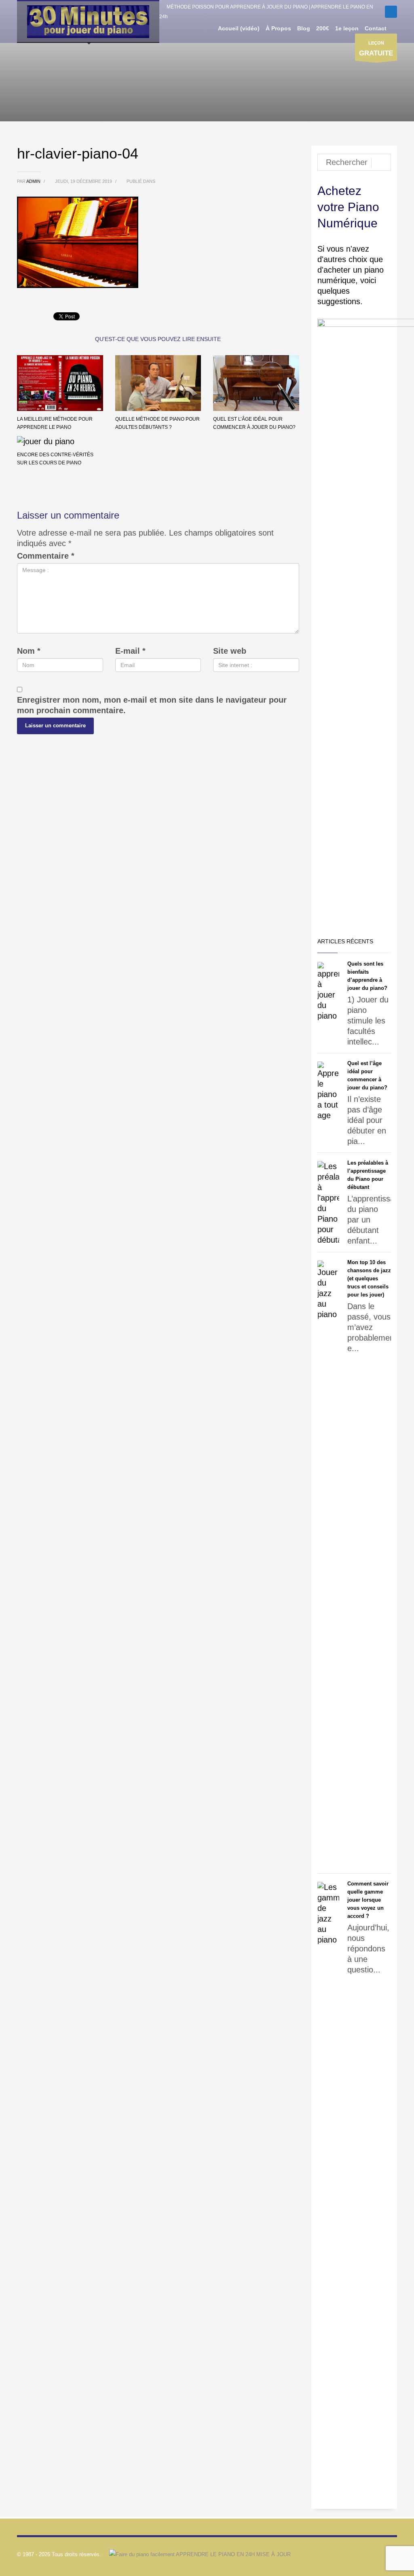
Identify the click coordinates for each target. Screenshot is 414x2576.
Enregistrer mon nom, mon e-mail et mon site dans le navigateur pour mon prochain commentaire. (152, 705)
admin (34, 181)
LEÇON (376, 49)
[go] (381, 163)
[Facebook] (391, 12)
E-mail (130, 651)
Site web (230, 651)
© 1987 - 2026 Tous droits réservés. (59, 2554)
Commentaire (46, 556)
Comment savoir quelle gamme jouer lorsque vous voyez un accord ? (368, 1900)
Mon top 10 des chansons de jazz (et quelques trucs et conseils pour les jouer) (369, 1278)
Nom (29, 651)
